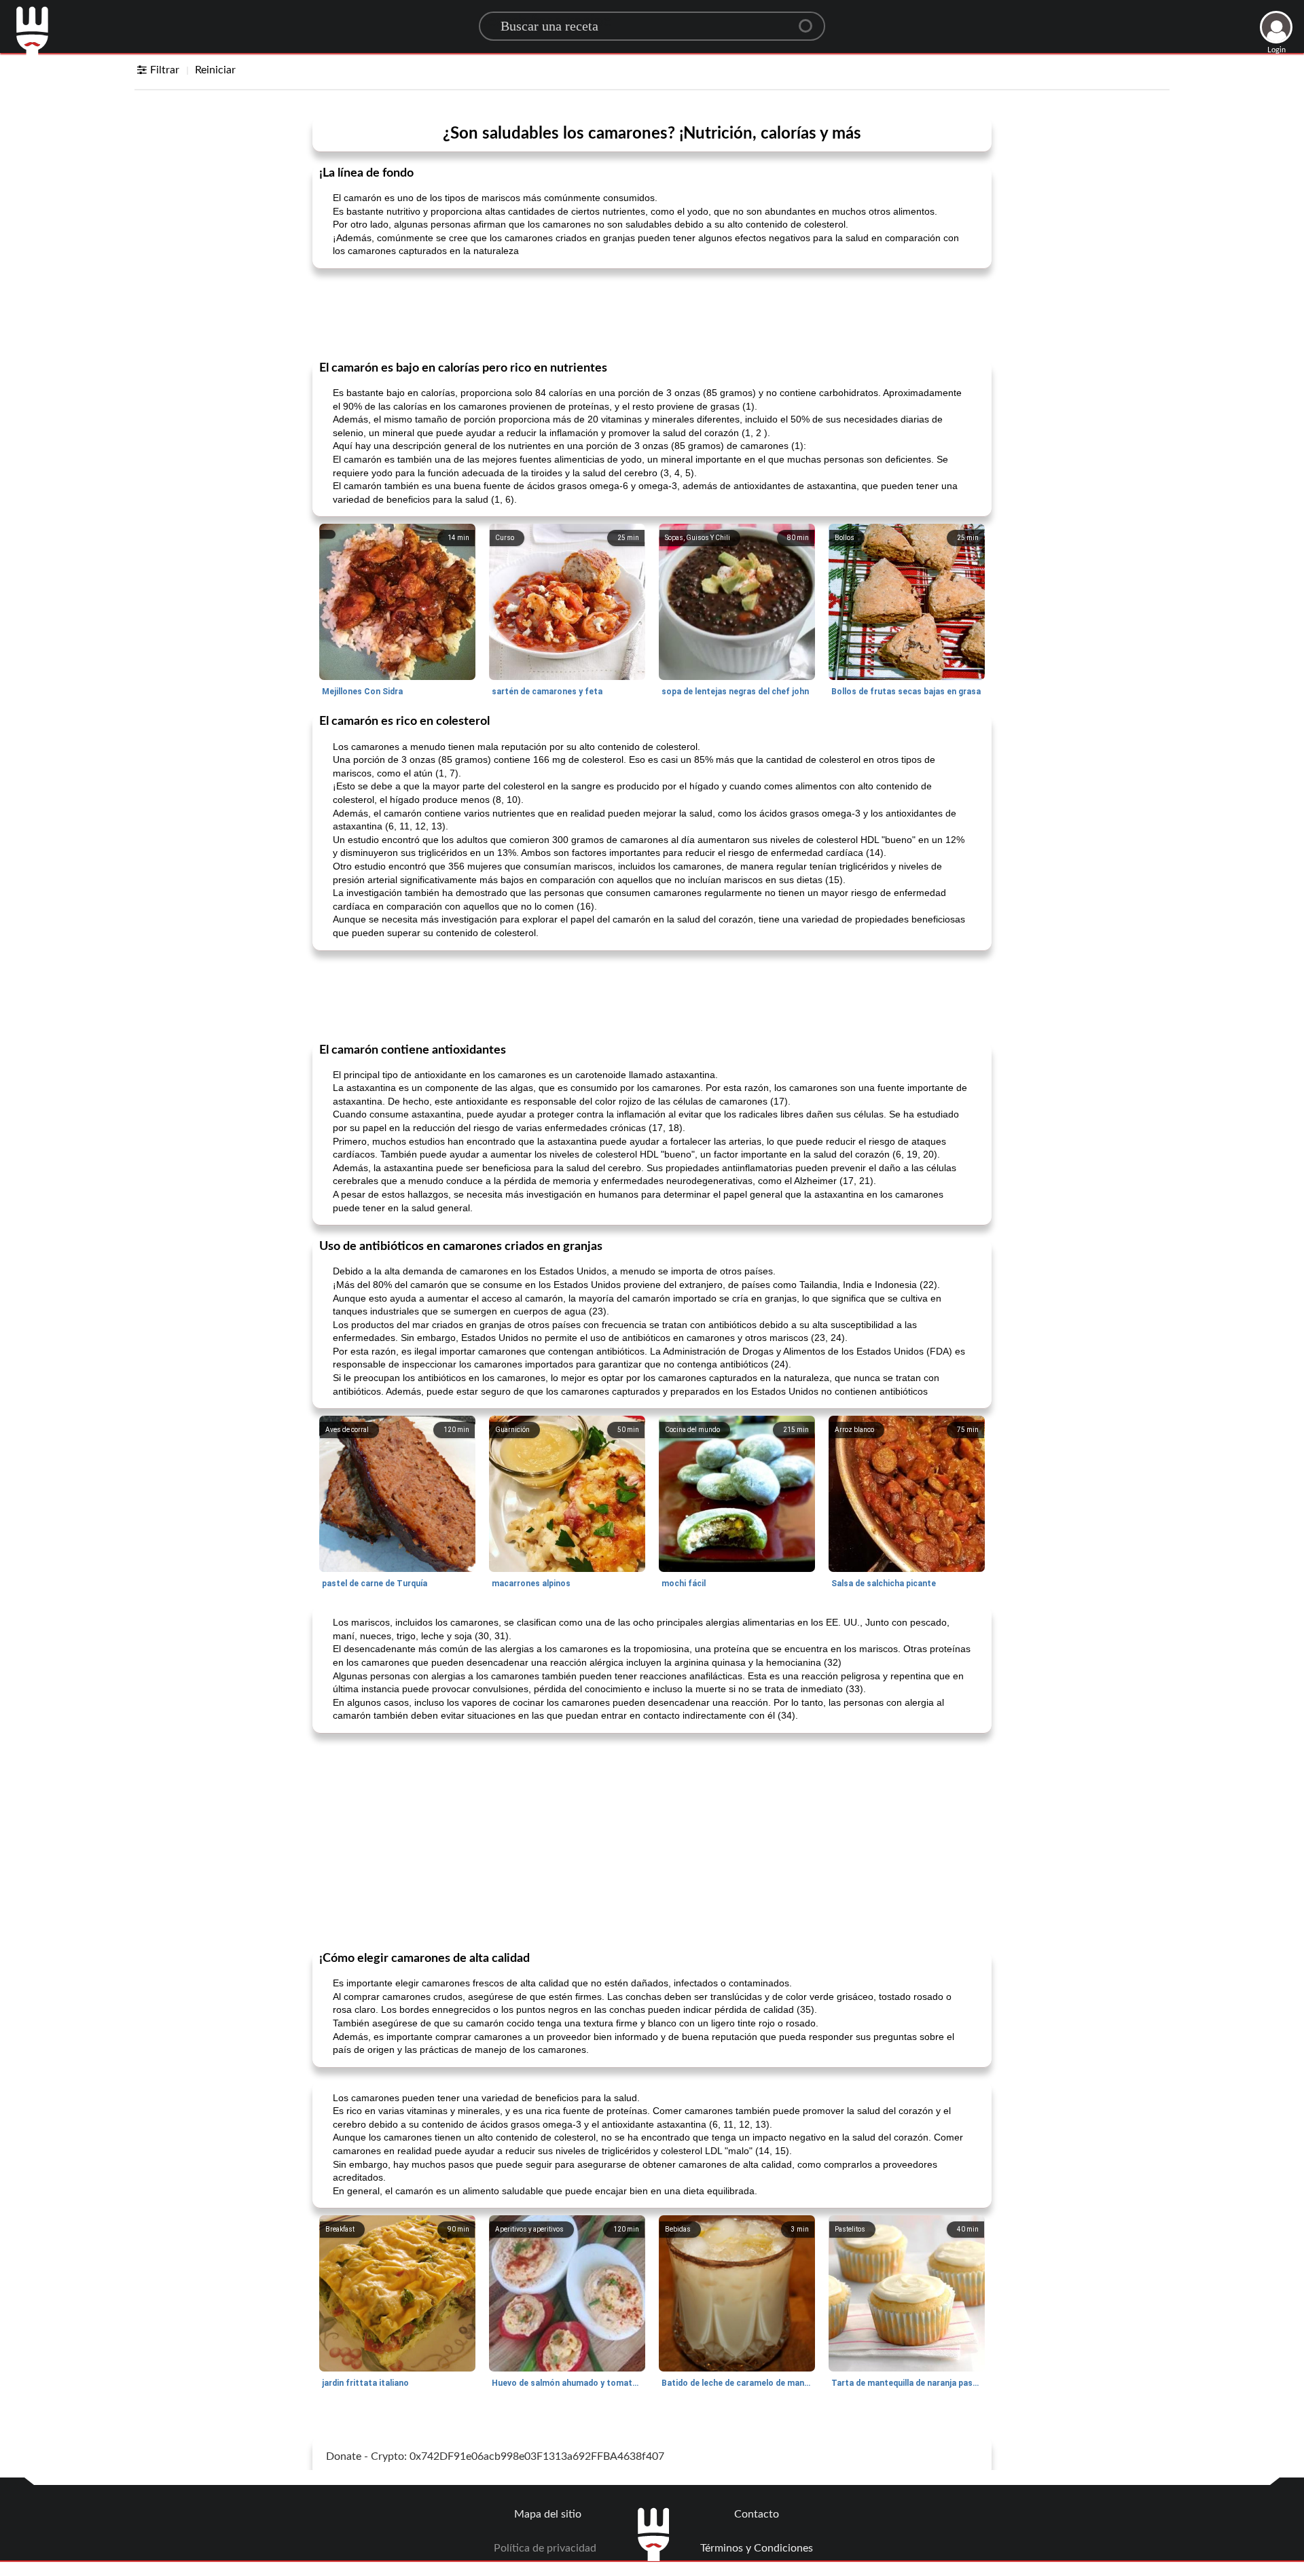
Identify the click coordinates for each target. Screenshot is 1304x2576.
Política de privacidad (545, 2548)
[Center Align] (810, 20)
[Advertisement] (652, 313)
